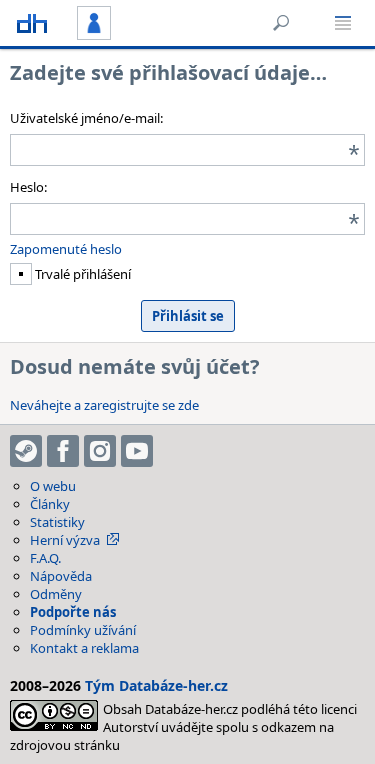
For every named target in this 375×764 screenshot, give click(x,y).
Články (50, 504)
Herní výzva (65, 540)
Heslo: (28, 187)
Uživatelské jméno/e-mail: (86, 118)
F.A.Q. (45, 558)
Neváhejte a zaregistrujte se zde (104, 405)
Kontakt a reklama (84, 648)
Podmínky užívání (83, 630)
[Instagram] (100, 451)
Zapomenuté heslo (66, 249)
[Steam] (26, 451)
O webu (53, 486)
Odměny (56, 594)
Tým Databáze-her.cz (156, 685)
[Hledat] (281, 23)
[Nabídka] (343, 23)
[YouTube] (137, 451)
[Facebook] (63, 451)
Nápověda (61, 576)
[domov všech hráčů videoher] (32, 23)
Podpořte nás (73, 612)
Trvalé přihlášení (81, 274)
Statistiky (57, 522)
